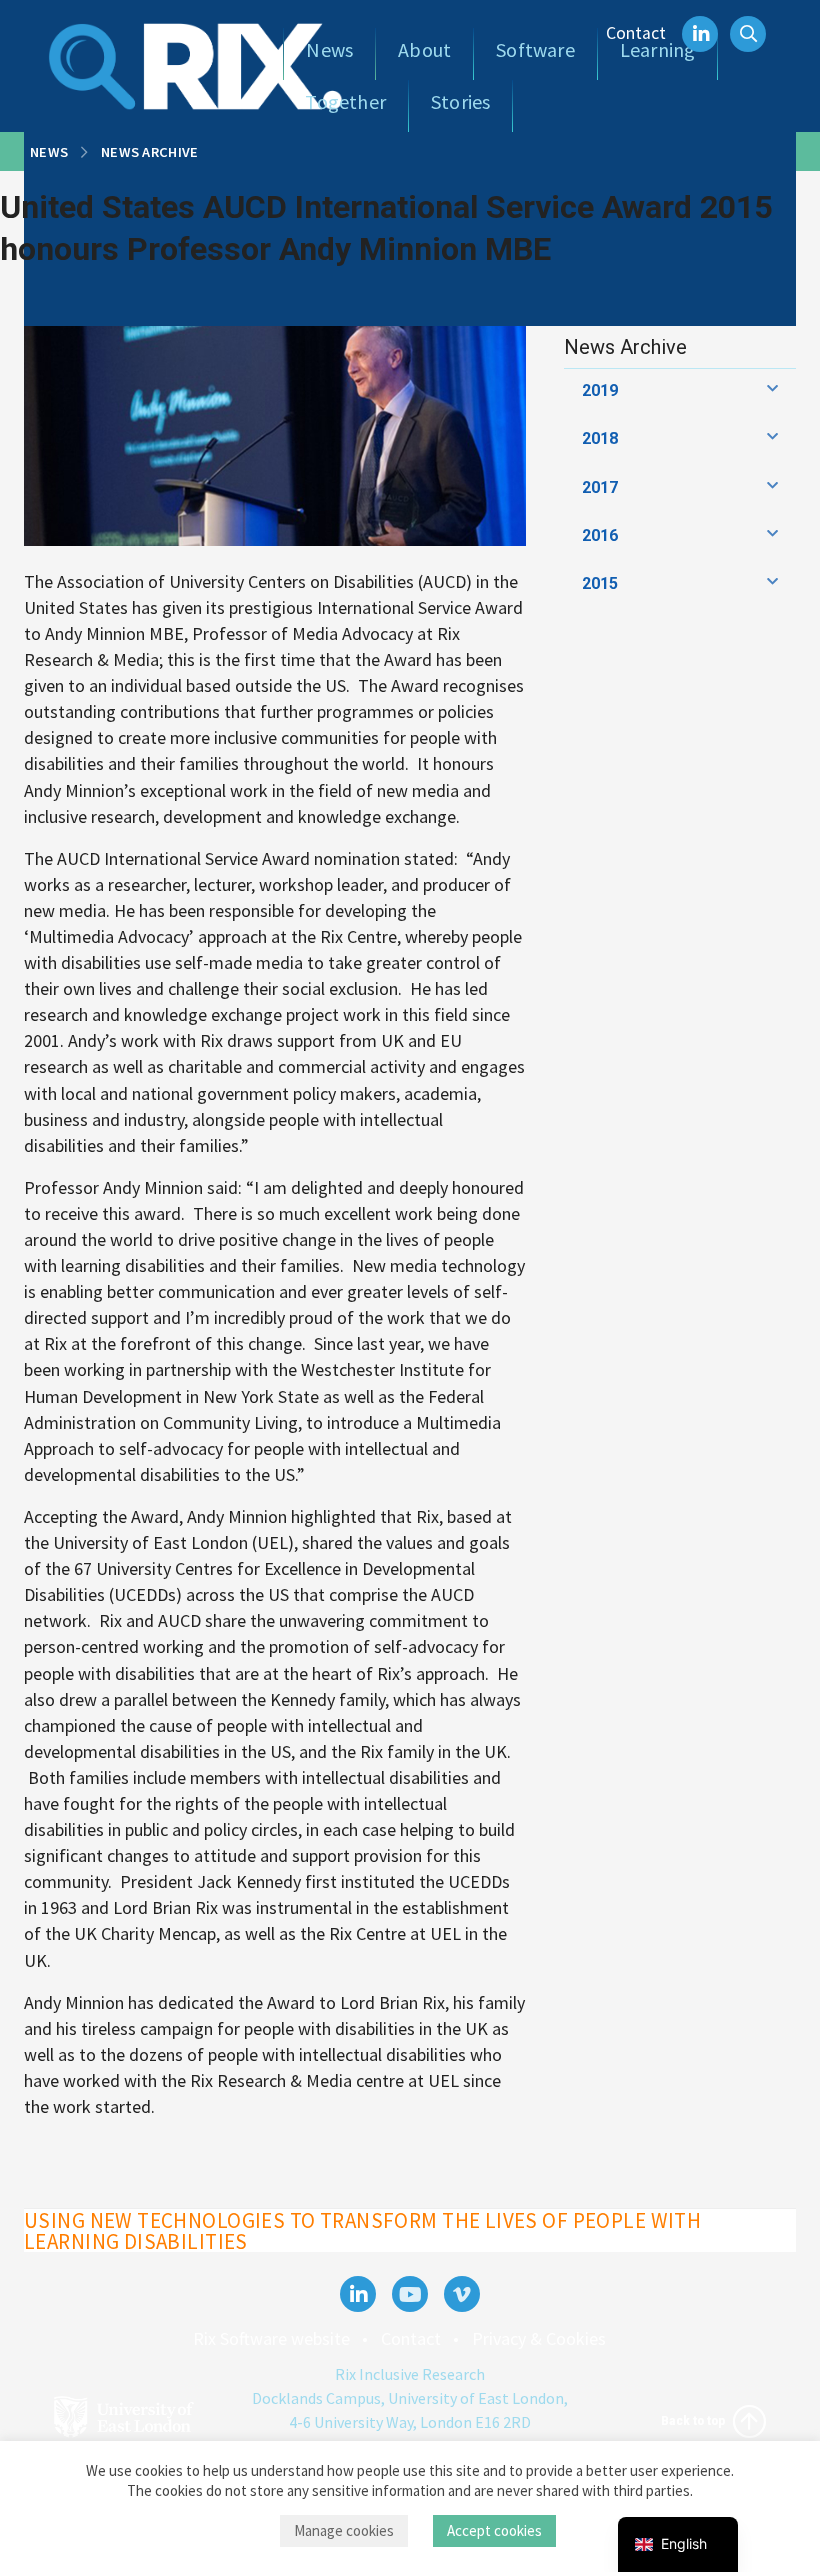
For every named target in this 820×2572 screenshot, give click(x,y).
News (329, 49)
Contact (636, 33)
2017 (600, 487)
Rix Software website (271, 2338)
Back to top (694, 2420)
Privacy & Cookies (539, 2338)
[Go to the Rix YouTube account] (410, 2294)
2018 (600, 438)
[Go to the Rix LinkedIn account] (358, 2294)
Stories (460, 101)
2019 (600, 390)
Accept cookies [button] (494, 2530)
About (424, 49)
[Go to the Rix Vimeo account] (462, 2294)
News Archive (149, 152)
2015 (600, 583)
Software (535, 49)
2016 (600, 535)
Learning (658, 49)
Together (345, 101)
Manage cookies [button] (344, 2530)
